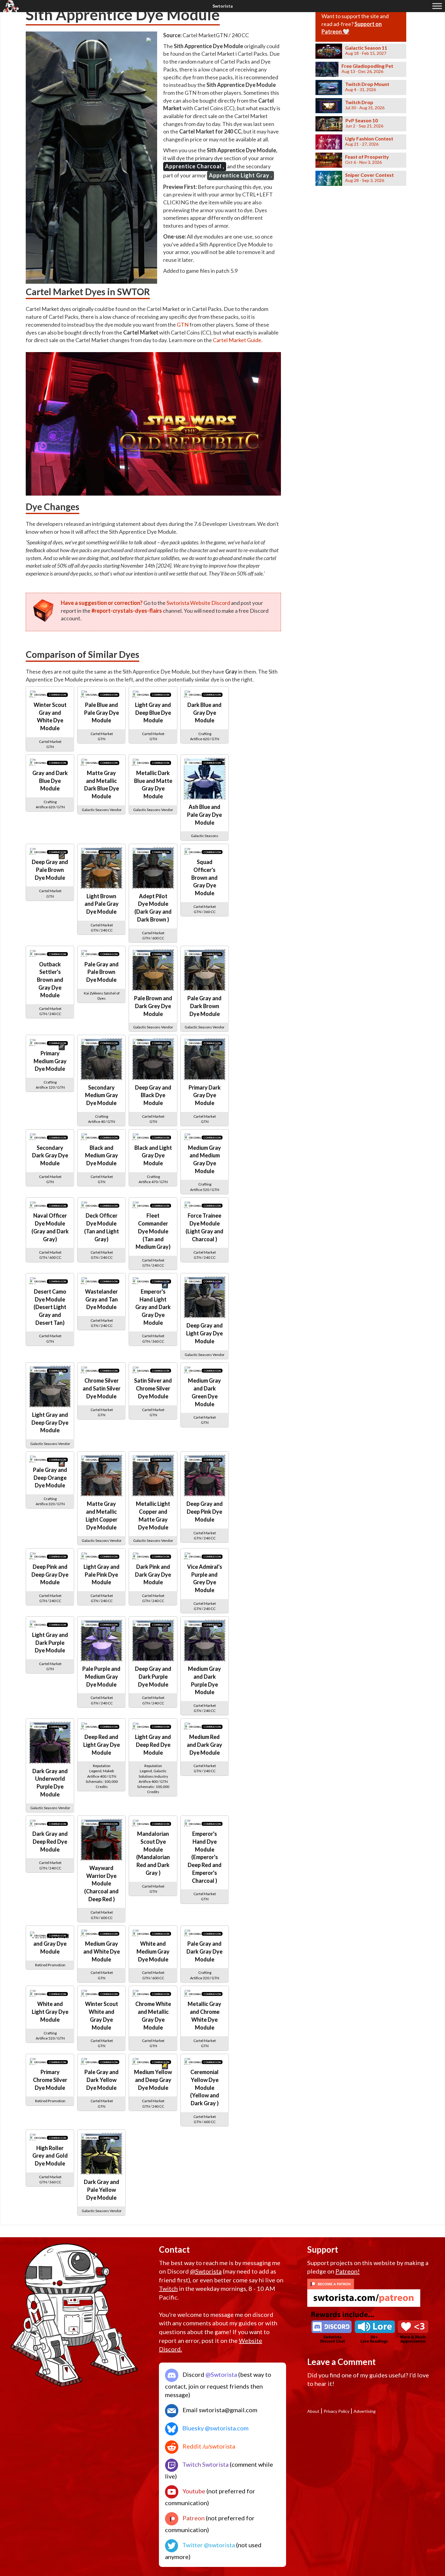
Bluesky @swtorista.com (215, 2428)
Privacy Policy (336, 2411)
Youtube (193, 2491)
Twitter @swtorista (208, 2545)
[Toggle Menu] (437, 6)
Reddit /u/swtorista (208, 2446)
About (313, 2411)
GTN (183, 325)
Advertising (365, 2411)
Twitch (168, 2288)
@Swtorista (206, 2271)
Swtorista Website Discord (198, 603)
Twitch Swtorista (205, 2464)
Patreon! (348, 2271)
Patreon (193, 2518)
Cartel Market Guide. (238, 340)
